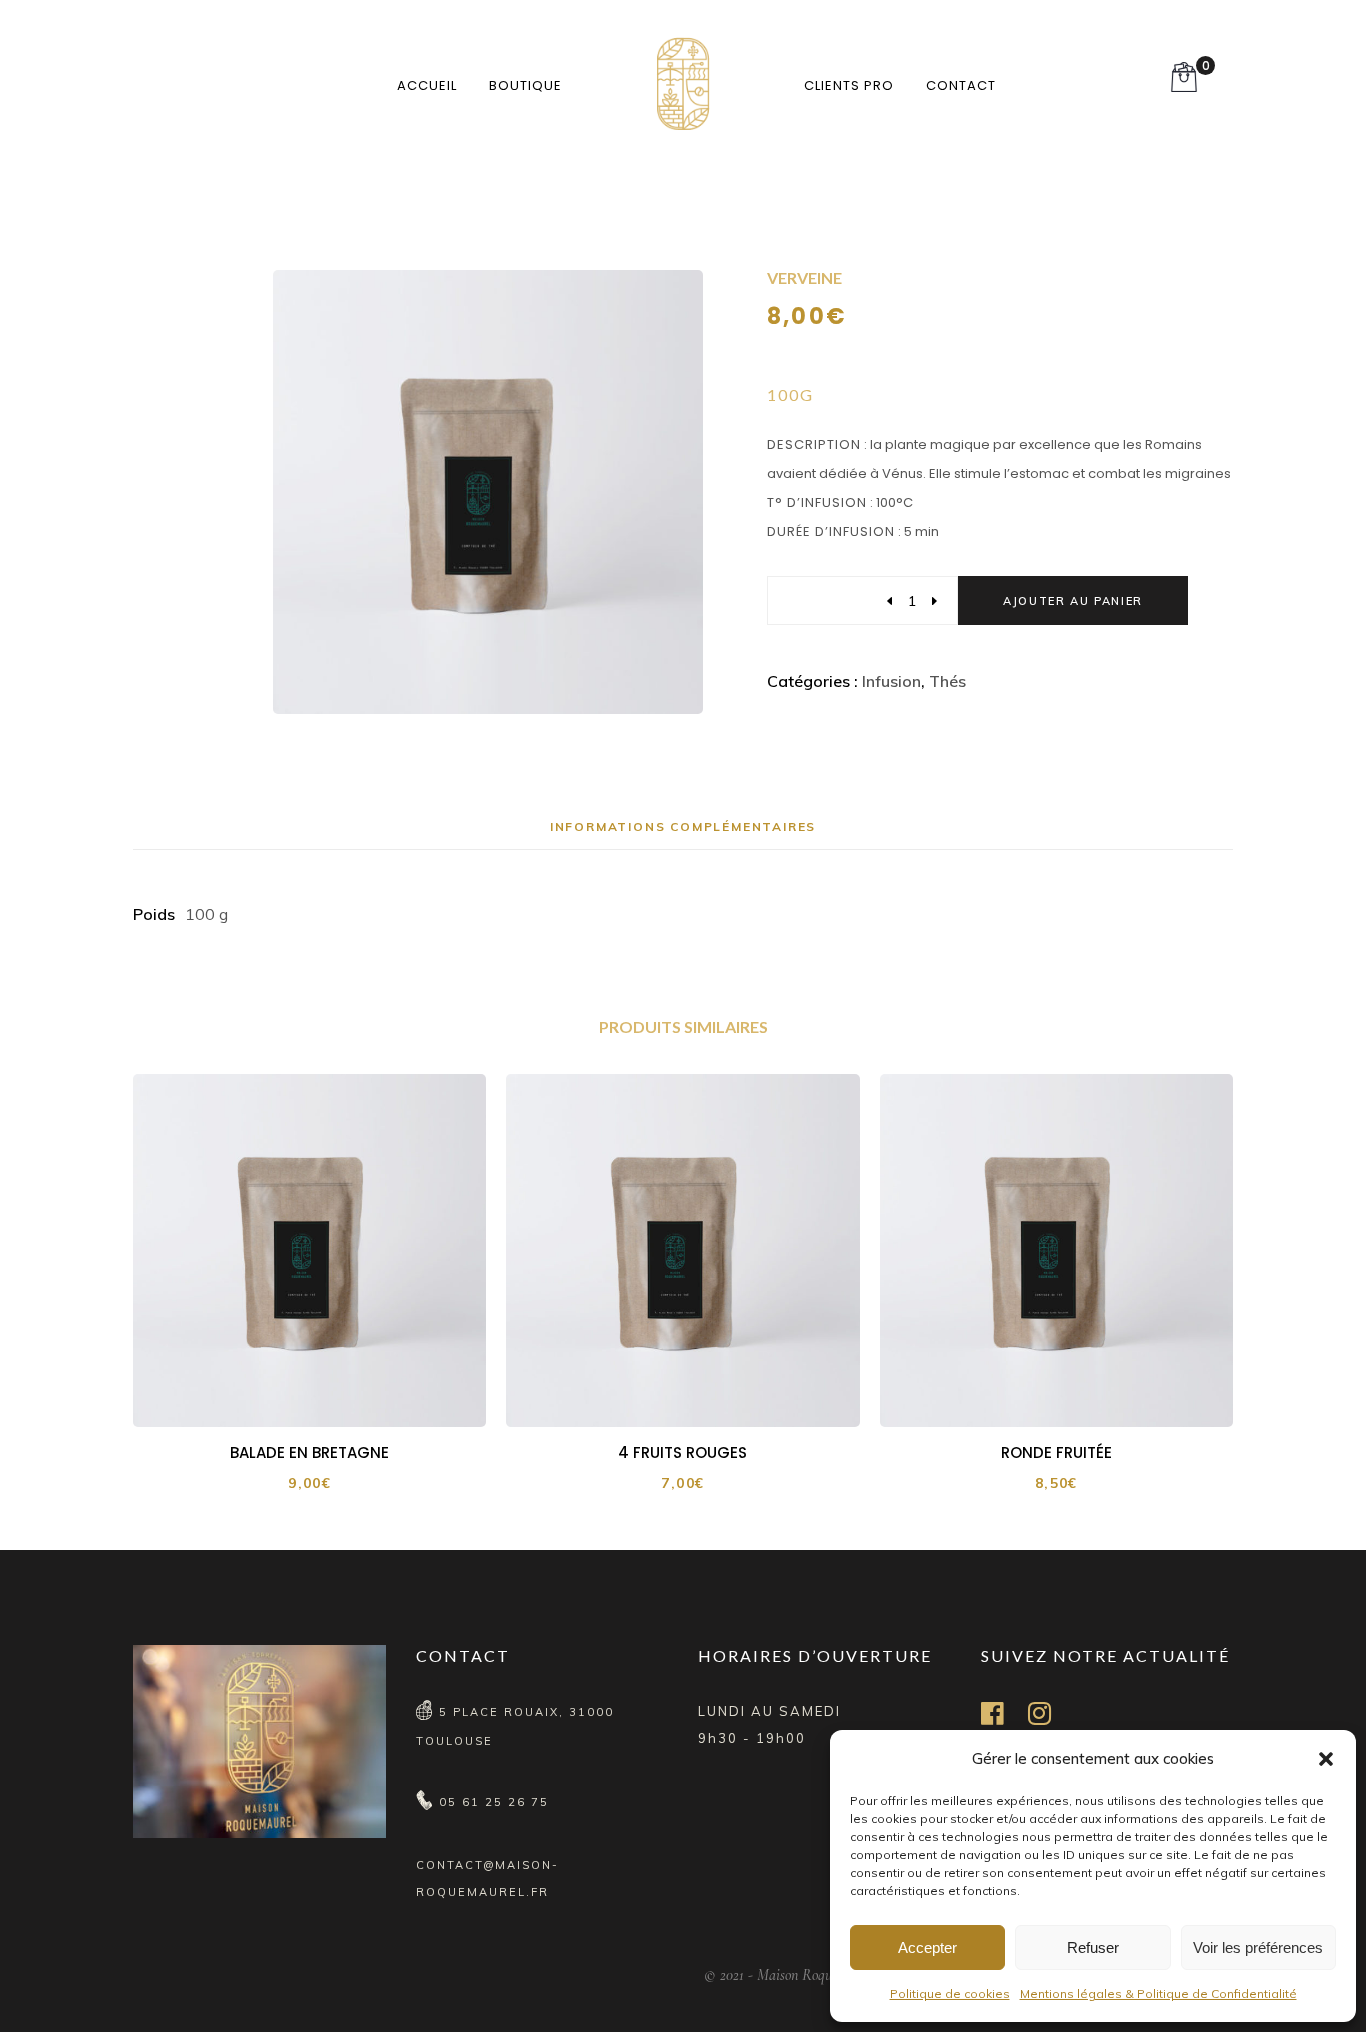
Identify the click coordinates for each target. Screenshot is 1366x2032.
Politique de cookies (950, 1993)
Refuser (1093, 1947)
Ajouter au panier (1073, 601)
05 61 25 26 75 (494, 1802)
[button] (1326, 1759)
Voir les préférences (1258, 1947)
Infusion (891, 681)
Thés (947, 681)
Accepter (927, 1947)
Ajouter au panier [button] (323, 1393)
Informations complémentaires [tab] (683, 826)
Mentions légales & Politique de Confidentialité (1158, 1993)
